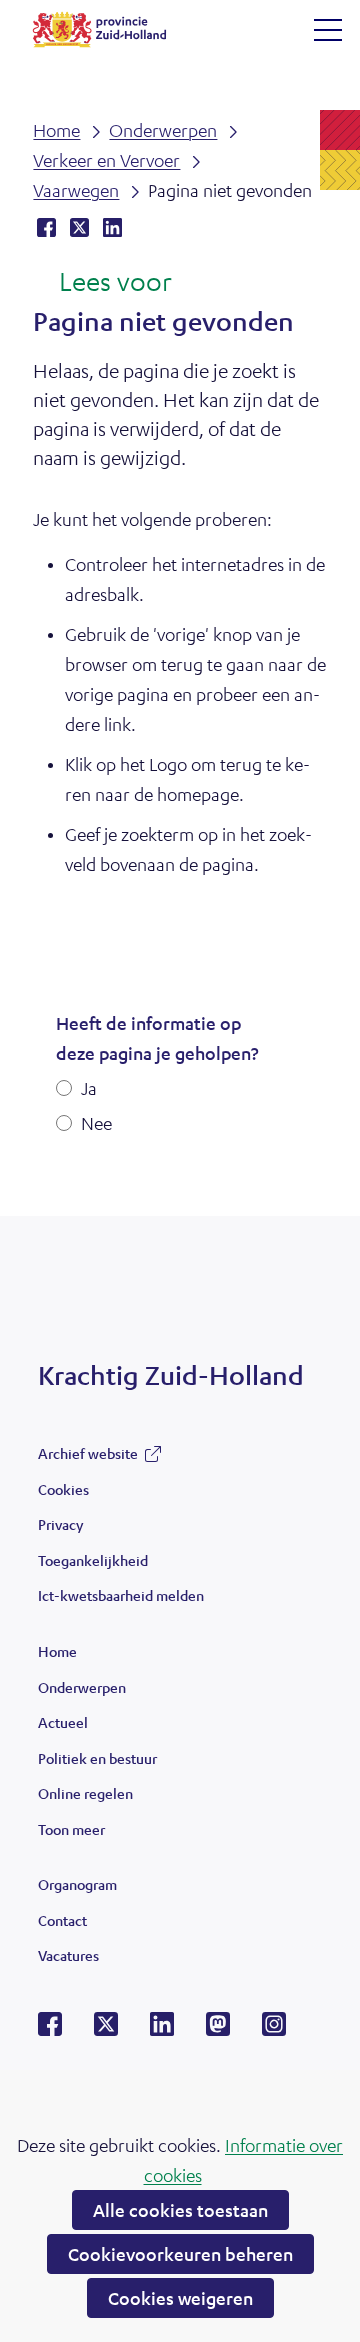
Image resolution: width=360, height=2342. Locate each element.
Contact (62, 1920)
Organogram (77, 1884)
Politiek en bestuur (97, 1758)
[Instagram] (274, 2030)
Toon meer (71, 1834)
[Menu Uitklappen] (328, 30)
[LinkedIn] (162, 2030)
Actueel (63, 1722)
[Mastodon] (218, 2030)
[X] (106, 2030)
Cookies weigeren (180, 2298)
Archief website (88, 1458)
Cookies (63, 1489)
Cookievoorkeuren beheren (180, 2254)
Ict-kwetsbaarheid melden (121, 1595)
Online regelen (85, 1793)
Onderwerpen (82, 1687)
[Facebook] (50, 2030)
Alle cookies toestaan (180, 2210)
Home (57, 1651)
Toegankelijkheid (93, 1560)
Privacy (60, 1524)
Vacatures (68, 1955)
